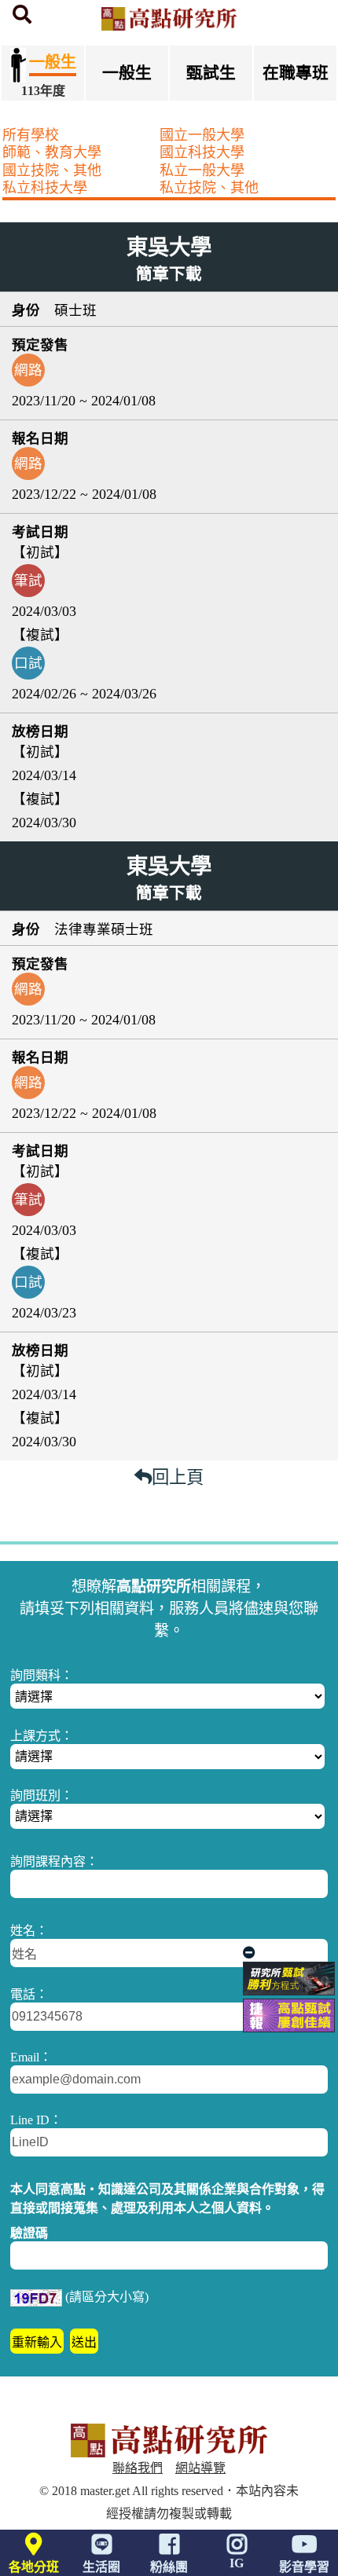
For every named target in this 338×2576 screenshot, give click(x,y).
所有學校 (31, 135)
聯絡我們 (138, 2468)
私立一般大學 (202, 170)
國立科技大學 (202, 152)
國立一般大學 (202, 135)
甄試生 (211, 73)
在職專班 (296, 73)
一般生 (127, 73)
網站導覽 (200, 2468)
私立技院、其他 (209, 188)
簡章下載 (169, 274)
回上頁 (178, 1477)
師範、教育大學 (52, 152)
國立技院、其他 (52, 170)
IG (237, 2563)
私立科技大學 (45, 188)
